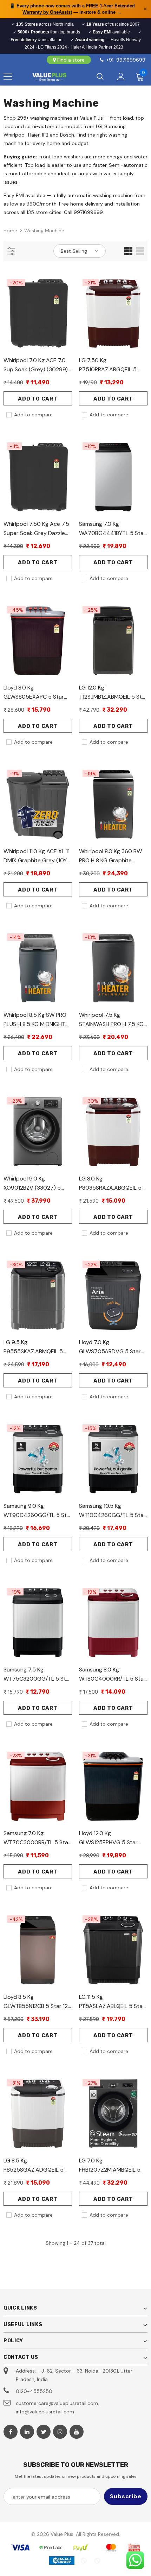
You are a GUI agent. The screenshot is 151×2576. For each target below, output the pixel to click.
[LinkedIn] (27, 2432)
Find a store (71, 60)
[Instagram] (60, 2432)
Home (10, 231)
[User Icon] (121, 77)
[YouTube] (77, 2432)
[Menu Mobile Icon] (8, 77)
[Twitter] (44, 2432)
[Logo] (49, 77)
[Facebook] (11, 2432)
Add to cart (38, 399)
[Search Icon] (100, 77)
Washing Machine (44, 231)
